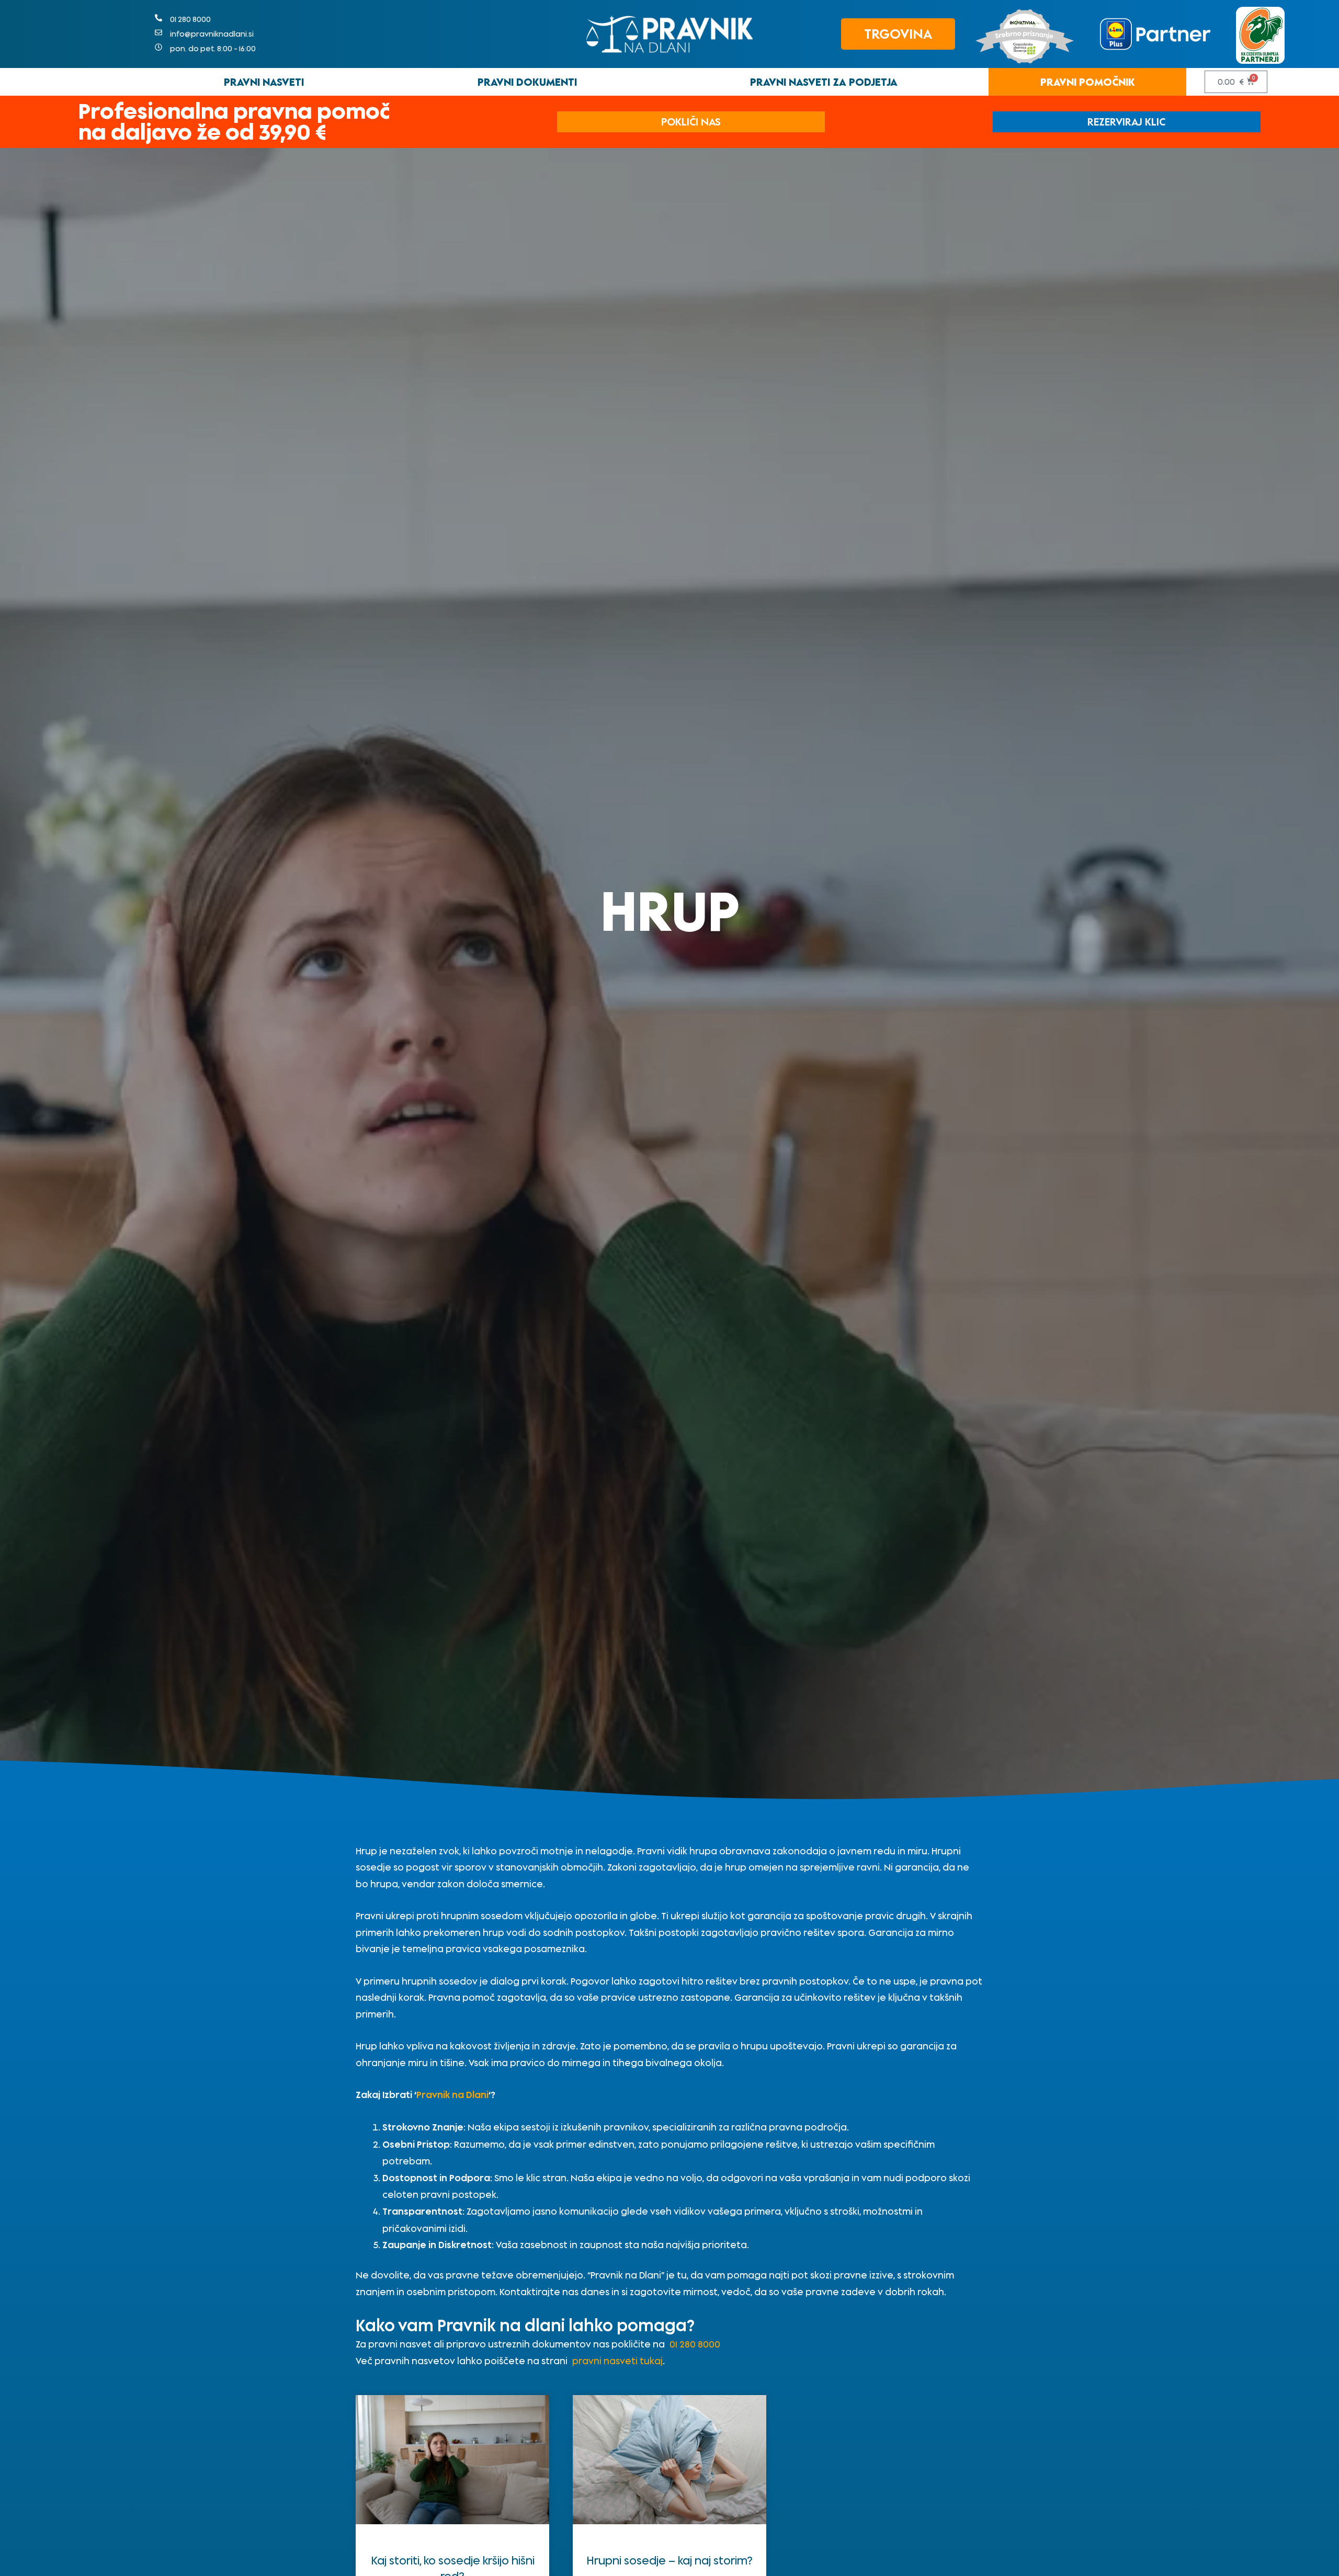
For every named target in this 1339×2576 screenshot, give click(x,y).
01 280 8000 (695, 2344)
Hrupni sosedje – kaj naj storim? (669, 2560)
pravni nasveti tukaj (617, 2361)
